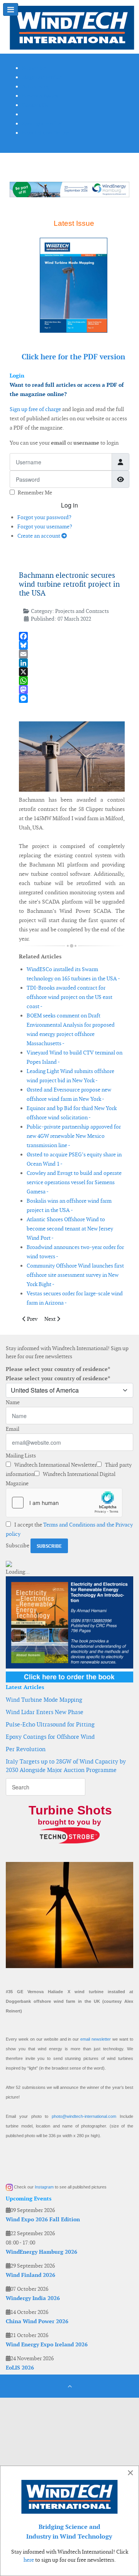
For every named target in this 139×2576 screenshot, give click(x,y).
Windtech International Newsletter (55, 1465)
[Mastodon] (72, 690)
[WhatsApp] (72, 681)
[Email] (72, 654)
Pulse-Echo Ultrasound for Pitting (50, 1724)
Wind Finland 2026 (31, 2275)
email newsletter (96, 2039)
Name (13, 1402)
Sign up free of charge (35, 409)
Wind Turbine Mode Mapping (44, 1700)
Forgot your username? (45, 526)
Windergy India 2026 (33, 2298)
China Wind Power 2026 (37, 2321)
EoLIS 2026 (20, 2368)
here (29, 2560)
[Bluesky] (72, 645)
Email (13, 1429)
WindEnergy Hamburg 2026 (42, 2252)
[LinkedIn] (72, 663)
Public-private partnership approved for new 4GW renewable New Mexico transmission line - (74, 1136)
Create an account (39, 536)
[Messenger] (72, 698)
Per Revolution (26, 1749)
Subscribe (18, 1545)
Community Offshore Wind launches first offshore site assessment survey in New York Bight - (75, 1275)
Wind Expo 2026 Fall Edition (43, 2219)
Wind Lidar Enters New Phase (45, 1712)
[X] (72, 672)
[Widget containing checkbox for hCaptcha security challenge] (64, 1503)
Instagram (44, 2187)
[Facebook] (72, 636)
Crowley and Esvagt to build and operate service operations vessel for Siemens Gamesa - (74, 1182)
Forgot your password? (44, 517)
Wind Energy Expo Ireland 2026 (47, 2344)
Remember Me (35, 493)
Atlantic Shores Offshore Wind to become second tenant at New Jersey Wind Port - (70, 1229)
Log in (69, 505)
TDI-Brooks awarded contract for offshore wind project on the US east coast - (69, 997)
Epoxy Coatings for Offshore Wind (50, 1737)
